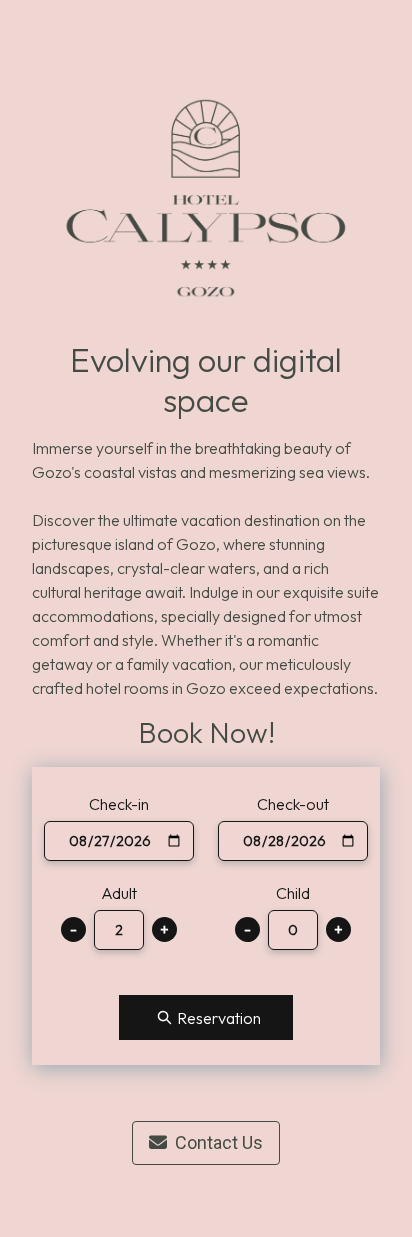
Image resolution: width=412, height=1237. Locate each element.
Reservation (219, 1018)
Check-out (293, 804)
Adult (119, 893)
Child (293, 893)
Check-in (119, 804)
